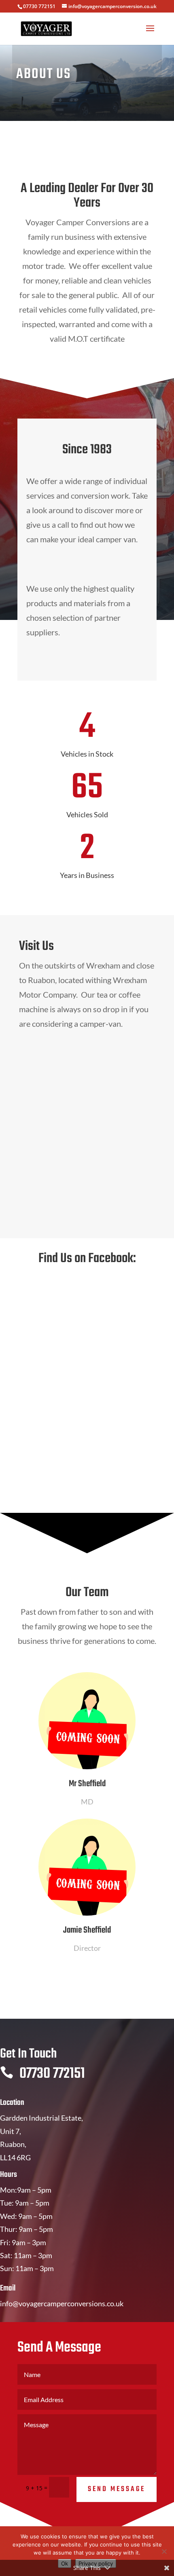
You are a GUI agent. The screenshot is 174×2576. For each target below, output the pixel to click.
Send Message (117, 2489)
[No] (164, 2551)
